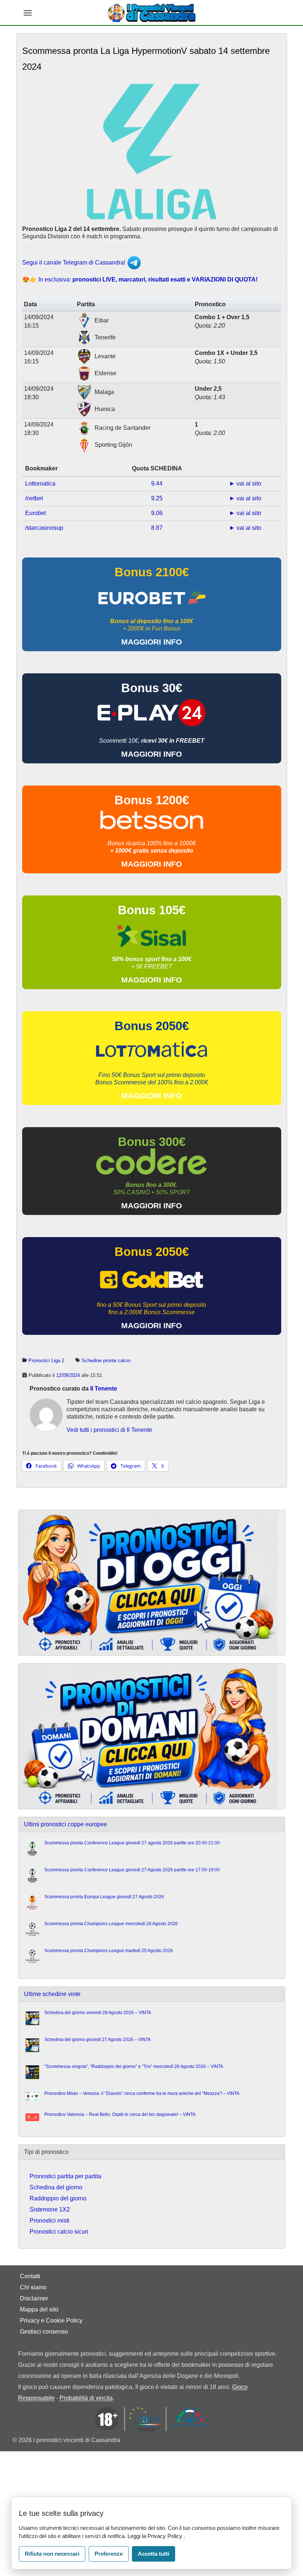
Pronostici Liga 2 (46, 1360)
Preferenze (109, 2554)
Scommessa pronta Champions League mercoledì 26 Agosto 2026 (111, 1924)
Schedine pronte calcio (106, 1360)
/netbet (34, 498)
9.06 (157, 513)
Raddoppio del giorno (58, 2198)
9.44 (157, 484)
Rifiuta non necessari (52, 2554)
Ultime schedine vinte (52, 1994)
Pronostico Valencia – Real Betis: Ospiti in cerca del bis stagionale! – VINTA (120, 2114)
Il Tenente (104, 1389)
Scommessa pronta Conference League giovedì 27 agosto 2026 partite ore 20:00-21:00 (132, 1843)
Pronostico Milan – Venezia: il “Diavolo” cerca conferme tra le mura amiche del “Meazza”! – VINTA (142, 2093)
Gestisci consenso (44, 2332)
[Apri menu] (28, 13)
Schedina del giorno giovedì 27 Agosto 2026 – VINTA (98, 2040)
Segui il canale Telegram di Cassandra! (74, 263)
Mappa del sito (39, 2309)
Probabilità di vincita (86, 2398)
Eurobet (35, 513)
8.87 (157, 528)
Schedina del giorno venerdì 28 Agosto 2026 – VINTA (98, 2013)
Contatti (30, 2276)
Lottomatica (40, 484)
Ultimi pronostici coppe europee (66, 1824)
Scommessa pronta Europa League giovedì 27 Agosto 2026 (104, 1897)
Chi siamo (33, 2287)
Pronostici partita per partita (65, 2176)
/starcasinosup (44, 528)
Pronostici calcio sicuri (59, 2232)
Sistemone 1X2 (50, 2209)
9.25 (157, 498)
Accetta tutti (154, 2554)
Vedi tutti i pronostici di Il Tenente (109, 1430)
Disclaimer (34, 2298)
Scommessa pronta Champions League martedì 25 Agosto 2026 (109, 1951)
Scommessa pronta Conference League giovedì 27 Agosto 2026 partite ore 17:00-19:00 (132, 1870)
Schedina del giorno (56, 2187)
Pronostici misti (50, 2221)
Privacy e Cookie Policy (51, 2321)
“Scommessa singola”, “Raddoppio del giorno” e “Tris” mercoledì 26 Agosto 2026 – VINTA (134, 2066)
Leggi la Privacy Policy (156, 2536)
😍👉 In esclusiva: (140, 279)
